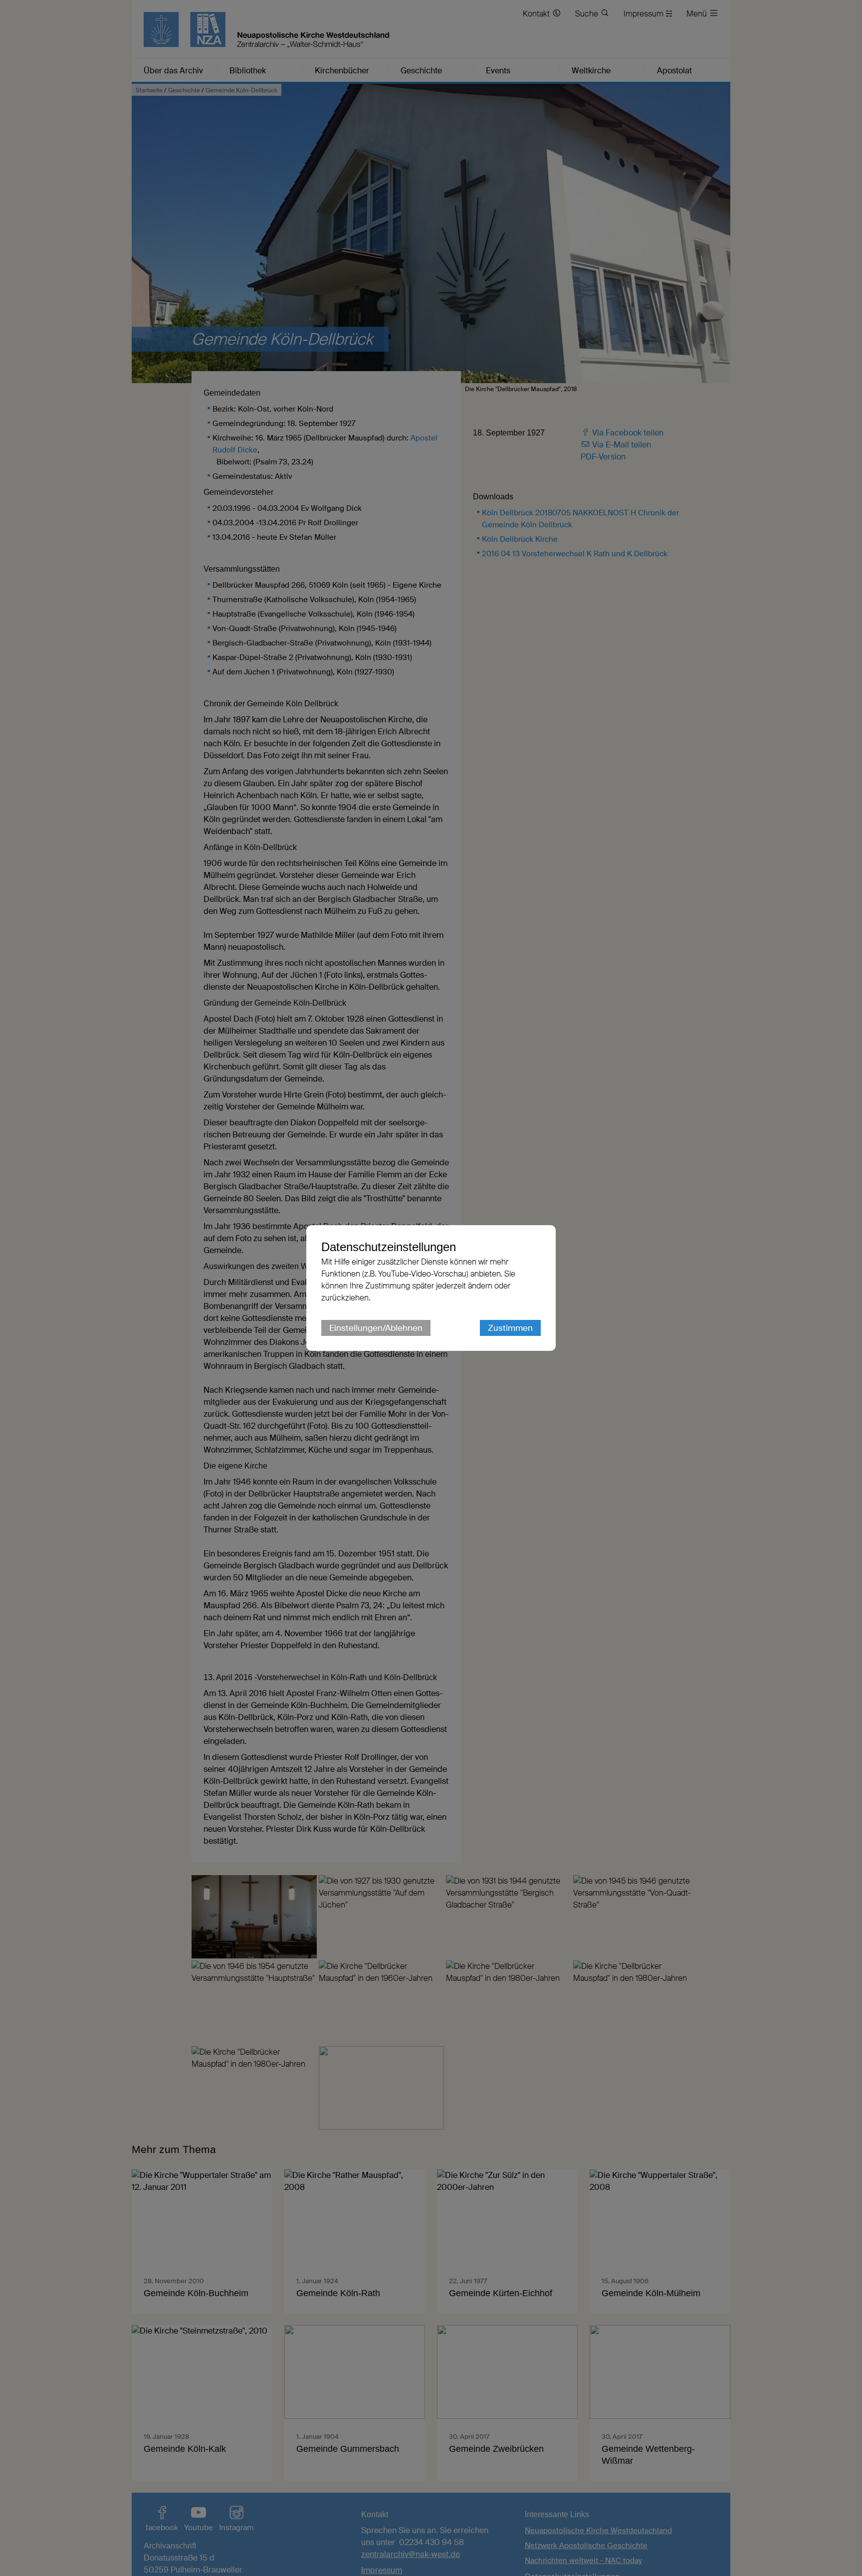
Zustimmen (510, 1328)
